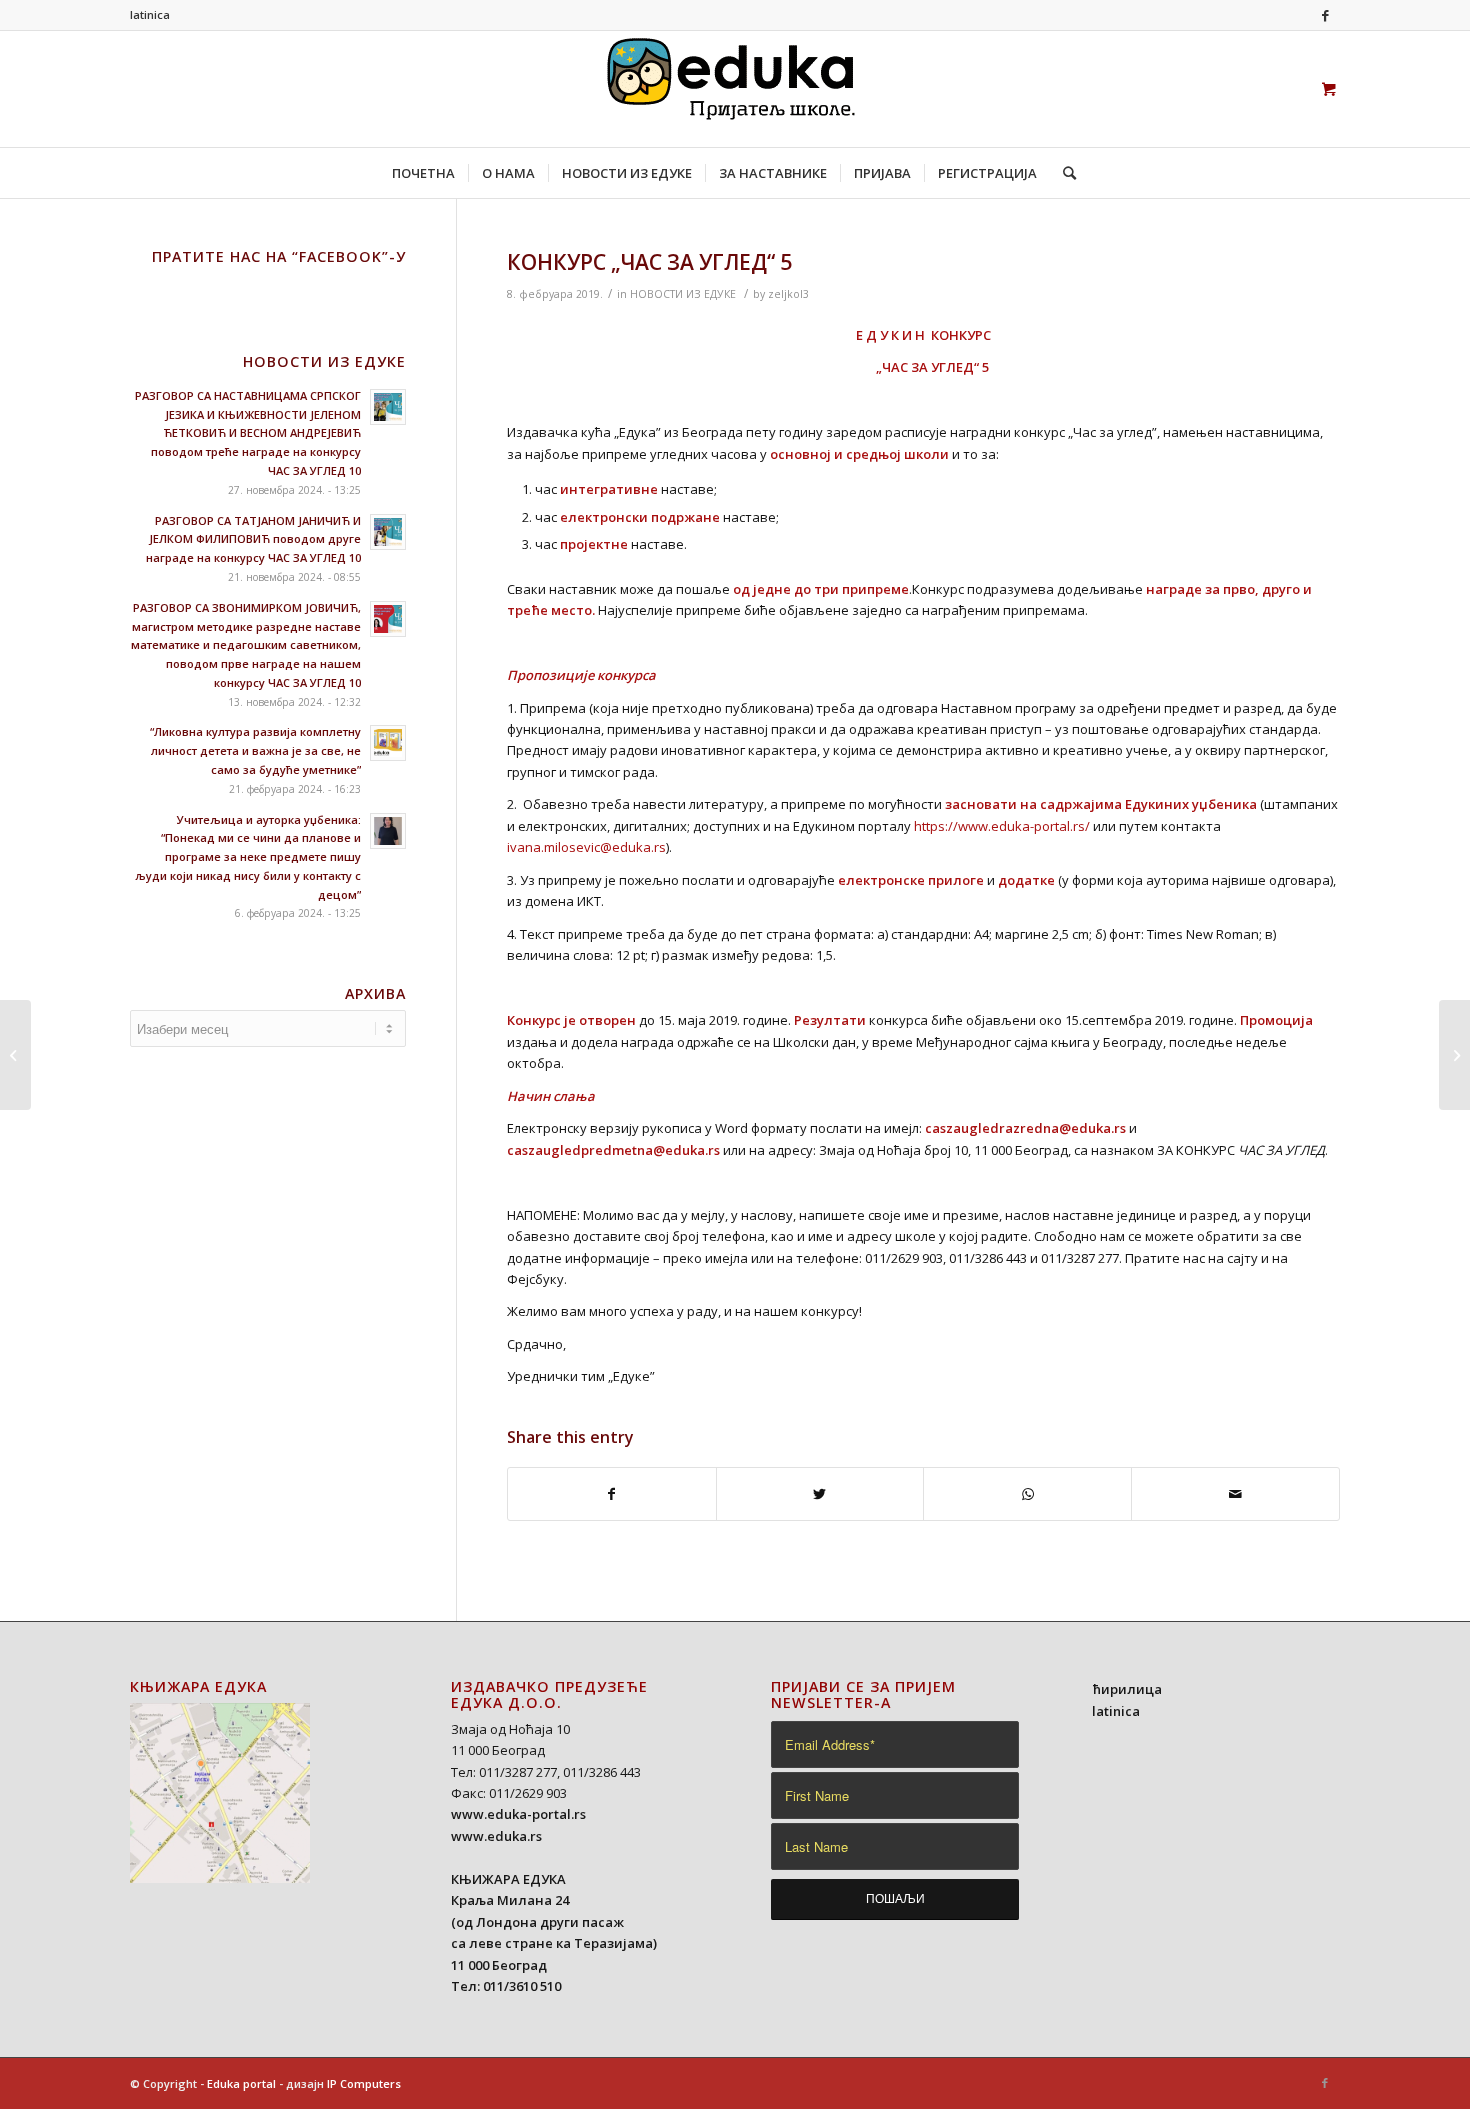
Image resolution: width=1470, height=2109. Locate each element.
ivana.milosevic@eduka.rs (586, 847)
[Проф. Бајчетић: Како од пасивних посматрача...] (1454, 1055)
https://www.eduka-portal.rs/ (1002, 826)
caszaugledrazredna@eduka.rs (1025, 1128)
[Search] (1063, 173)
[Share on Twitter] (820, 1494)
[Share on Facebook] (612, 1494)
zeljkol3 (788, 294)
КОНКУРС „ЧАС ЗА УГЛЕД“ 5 (649, 262)
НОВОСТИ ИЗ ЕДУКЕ (683, 294)
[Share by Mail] (1235, 1494)
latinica (150, 14)
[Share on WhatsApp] (1027, 1494)
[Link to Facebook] (1325, 15)
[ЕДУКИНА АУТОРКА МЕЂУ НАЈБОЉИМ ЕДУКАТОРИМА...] (15, 1055)
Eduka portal (241, 2083)
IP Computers (364, 2083)
